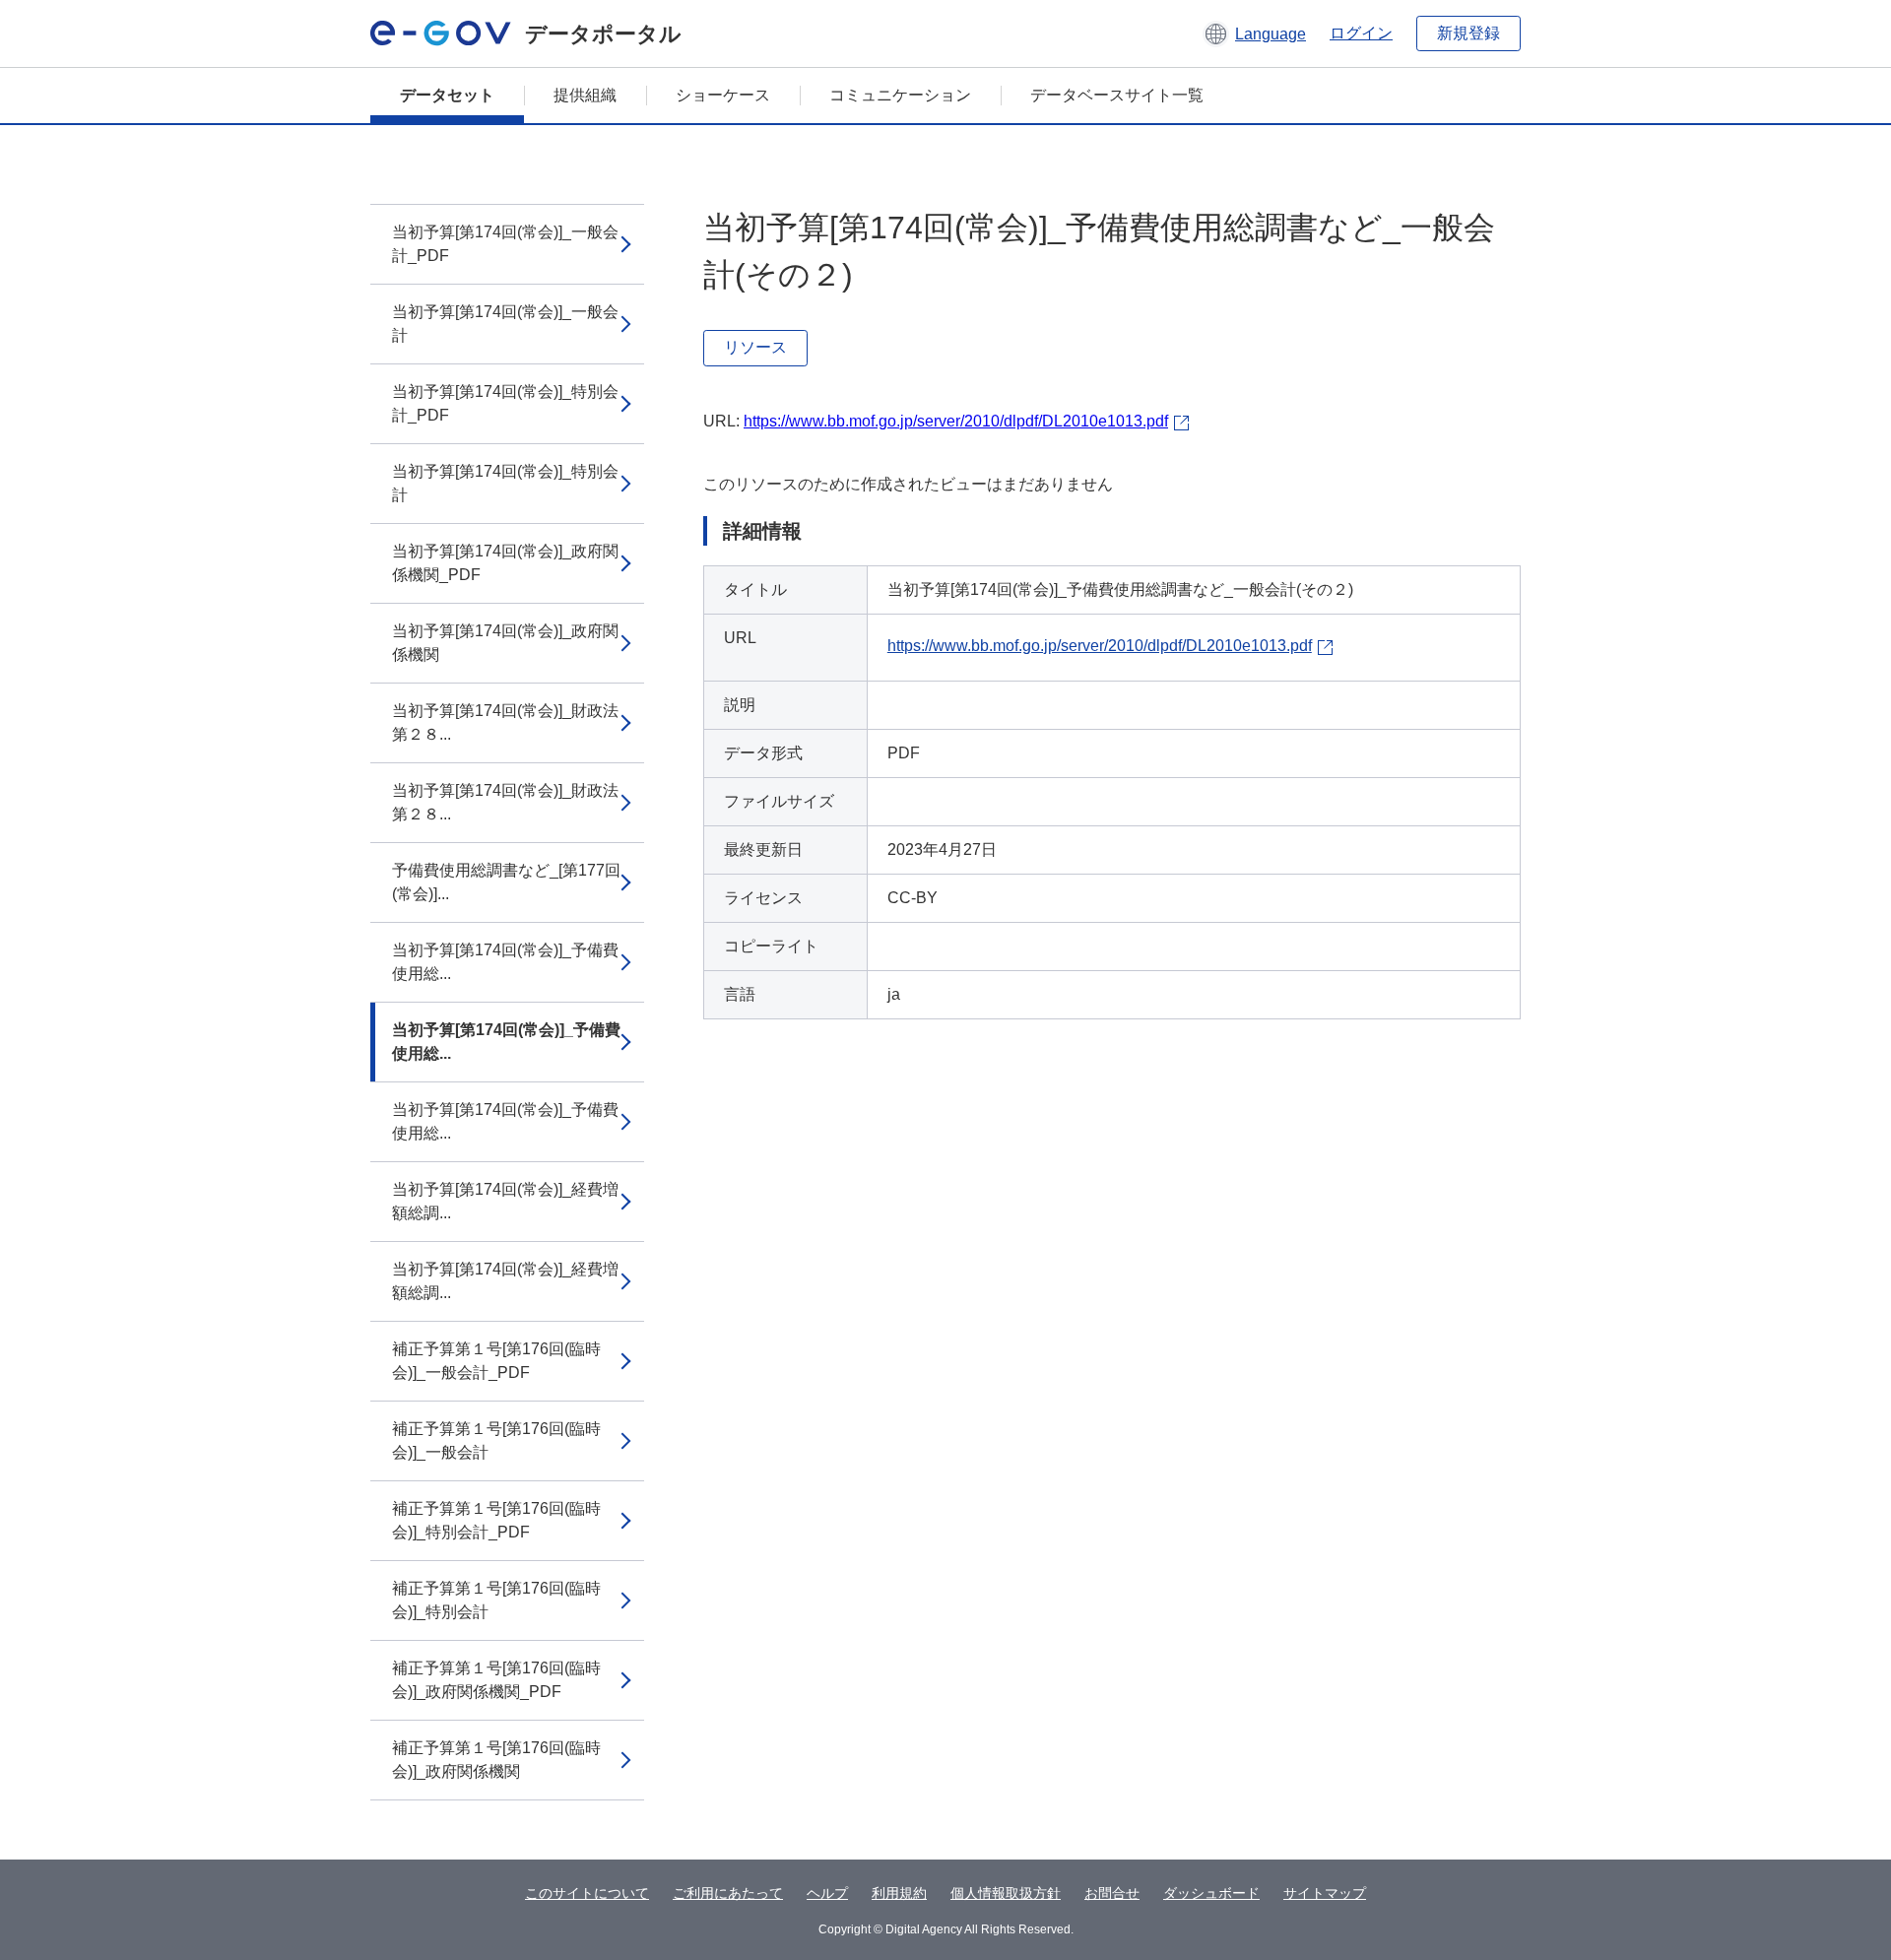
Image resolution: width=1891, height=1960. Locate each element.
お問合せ (1112, 1893)
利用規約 (899, 1893)
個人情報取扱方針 (1006, 1893)
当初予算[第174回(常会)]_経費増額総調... (505, 1201)
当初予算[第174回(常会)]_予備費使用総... (505, 962)
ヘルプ (827, 1893)
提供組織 (585, 95)
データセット (447, 95)
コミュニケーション (900, 95)
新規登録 (1468, 33)
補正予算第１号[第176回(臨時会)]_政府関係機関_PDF (496, 1680)
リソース (755, 347)
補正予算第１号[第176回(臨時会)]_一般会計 (496, 1440)
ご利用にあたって (728, 1893)
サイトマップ (1325, 1893)
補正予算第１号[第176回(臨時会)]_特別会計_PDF (496, 1520)
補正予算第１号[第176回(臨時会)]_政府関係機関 (496, 1760)
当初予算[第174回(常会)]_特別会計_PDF (505, 403)
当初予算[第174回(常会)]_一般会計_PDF (505, 244)
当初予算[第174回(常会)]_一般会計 (505, 324)
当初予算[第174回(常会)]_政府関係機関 (505, 643)
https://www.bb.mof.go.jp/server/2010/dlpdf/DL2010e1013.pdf (956, 421)
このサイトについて (587, 1893)
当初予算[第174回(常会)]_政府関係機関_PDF (505, 563)
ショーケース (723, 95)
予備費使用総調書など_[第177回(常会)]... (506, 882)
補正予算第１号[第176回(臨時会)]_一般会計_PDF (496, 1361)
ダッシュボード (1211, 1893)
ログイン (1361, 33)
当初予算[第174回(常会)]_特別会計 (505, 483)
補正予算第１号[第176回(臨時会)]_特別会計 (496, 1600)
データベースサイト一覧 (1117, 95)
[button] (1254, 33)
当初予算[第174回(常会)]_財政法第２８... (505, 722)
